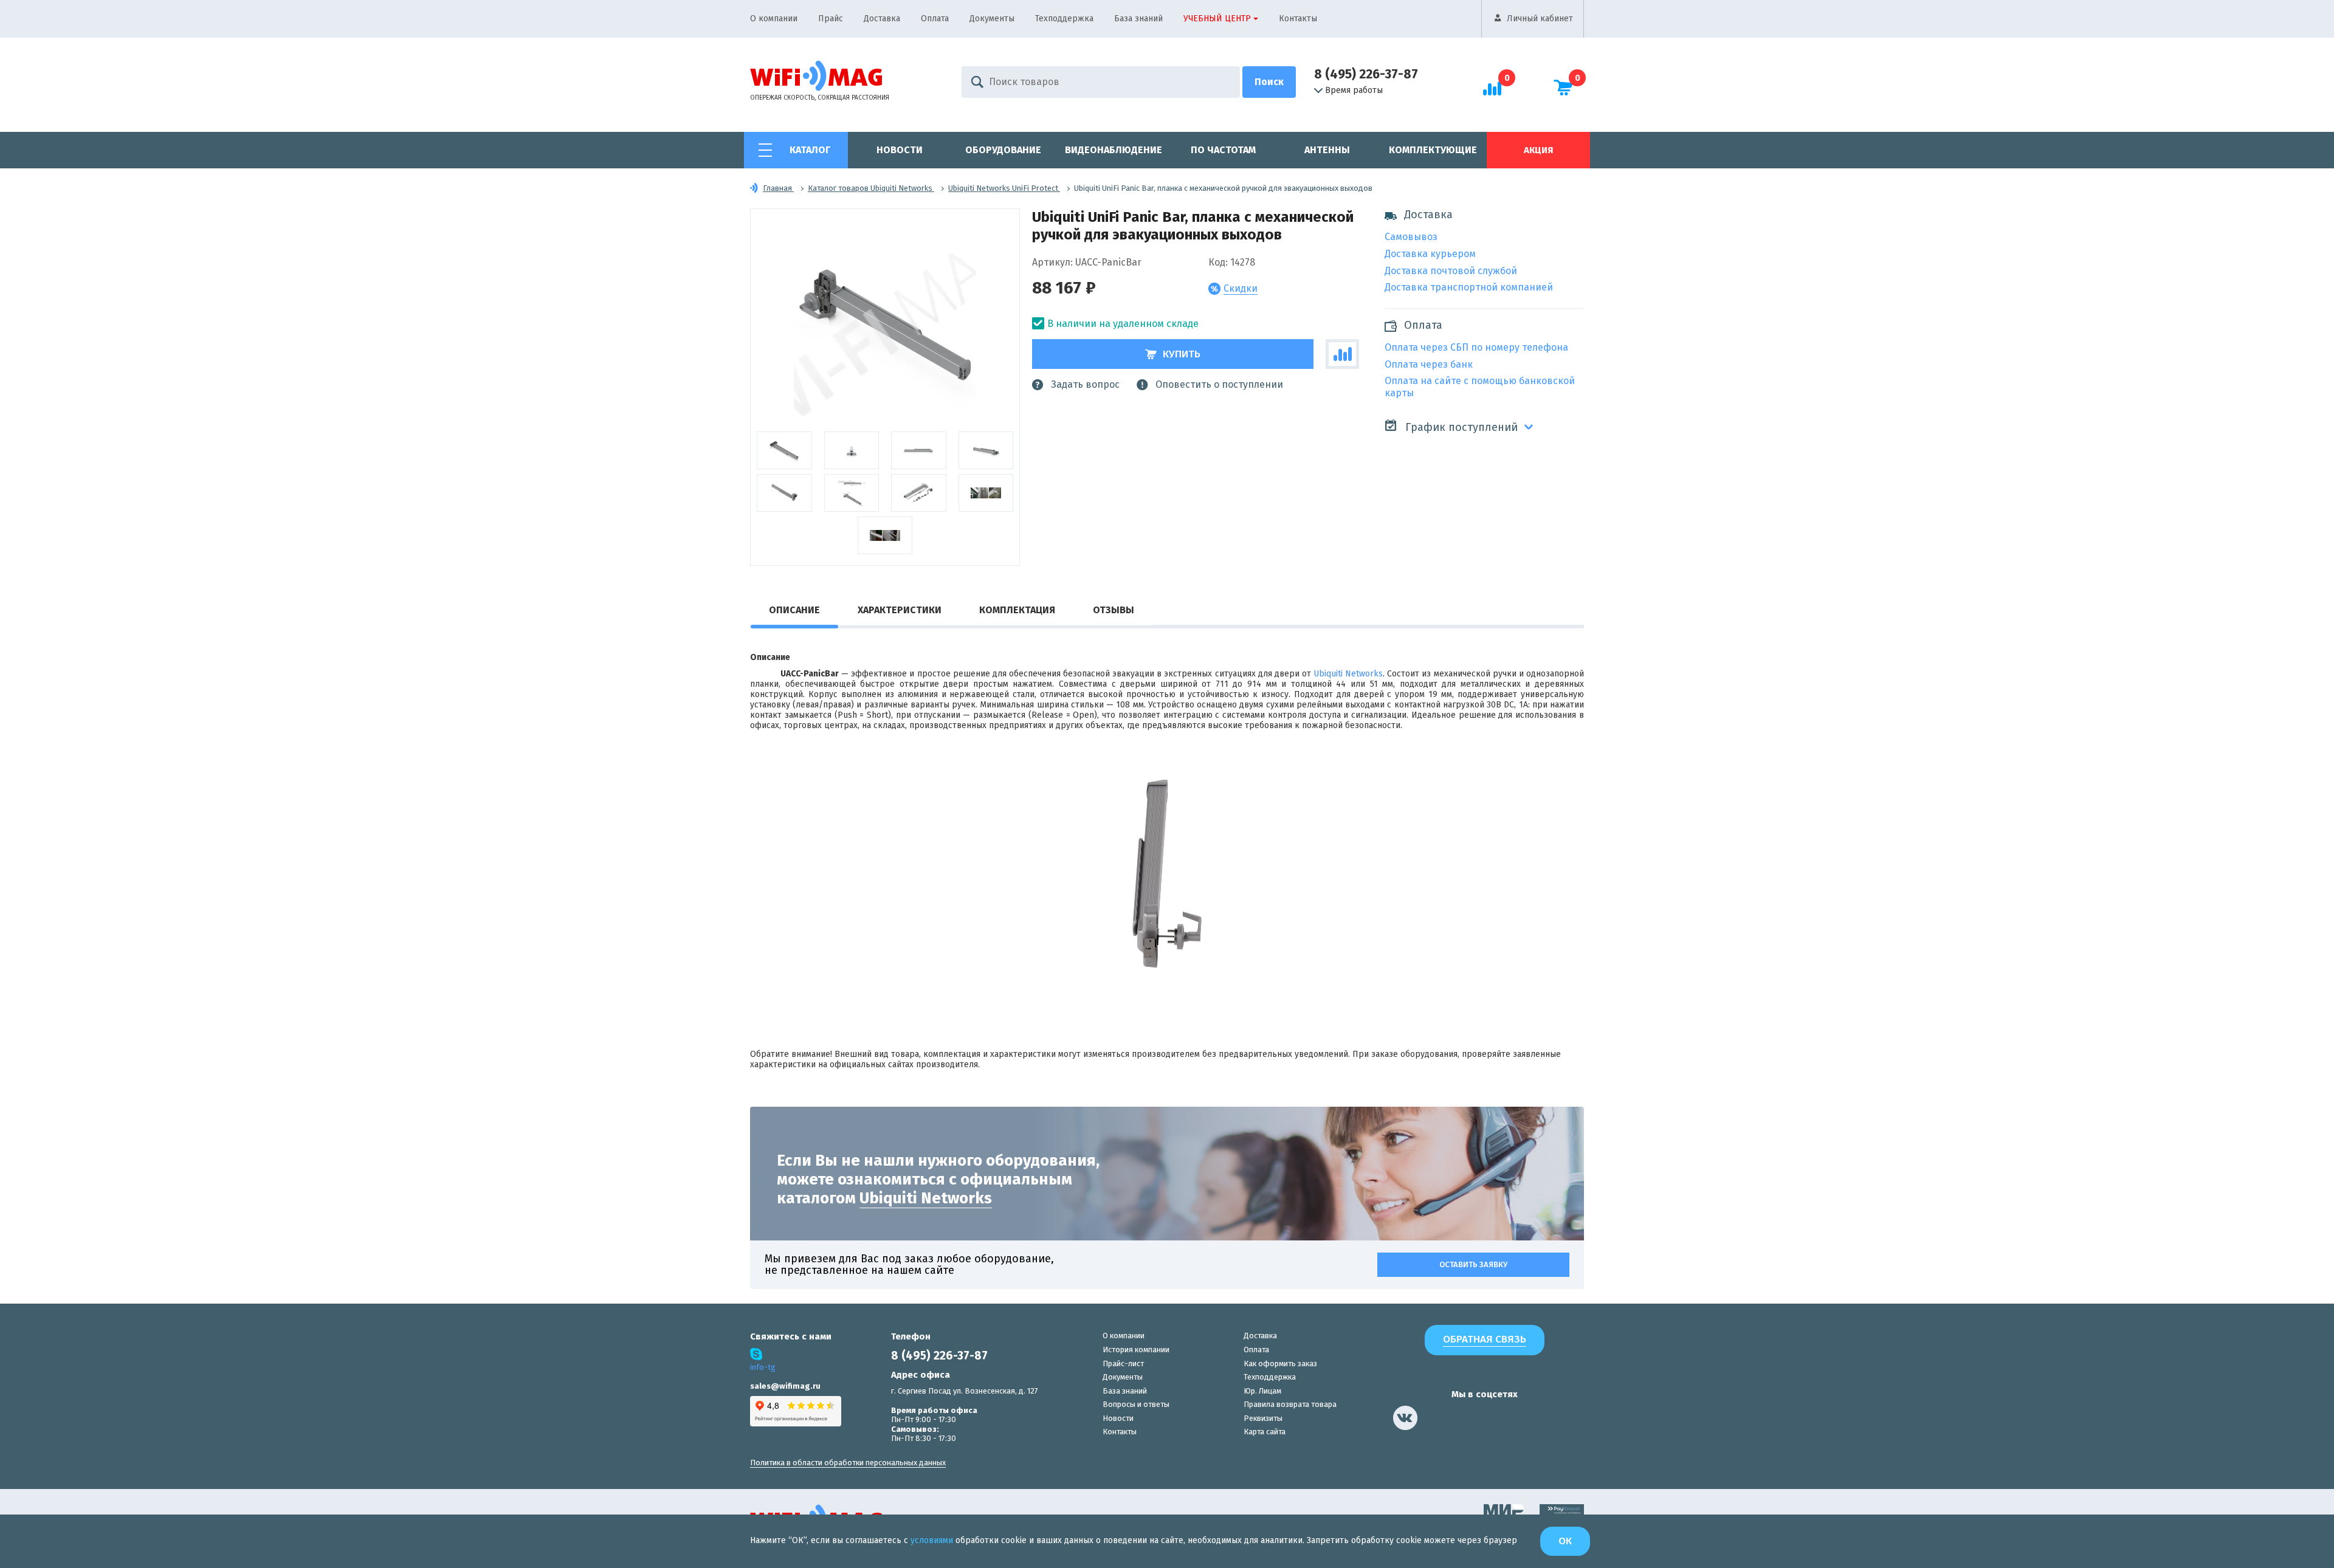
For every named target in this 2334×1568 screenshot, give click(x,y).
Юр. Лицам (1262, 1391)
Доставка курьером (1430, 254)
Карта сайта (1265, 1432)
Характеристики (900, 610)
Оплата (935, 19)
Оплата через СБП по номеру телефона (1476, 347)
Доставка (882, 19)
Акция (1538, 150)
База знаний (1138, 19)
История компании (1136, 1350)
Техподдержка (1064, 19)
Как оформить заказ (1280, 1363)
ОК (1565, 1541)
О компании (774, 19)
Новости (900, 150)
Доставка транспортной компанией (1469, 287)
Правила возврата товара (1290, 1404)
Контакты (1298, 19)
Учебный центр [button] (1217, 19)
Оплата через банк (1429, 364)
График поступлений (1460, 427)
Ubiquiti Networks (1348, 674)
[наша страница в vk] (1405, 1418)
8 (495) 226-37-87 (1366, 74)
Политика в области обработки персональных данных (848, 1463)
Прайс (831, 19)
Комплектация (1017, 610)
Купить (1182, 354)
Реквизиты (1263, 1418)
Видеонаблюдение (1114, 150)
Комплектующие (1433, 150)
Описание (794, 610)
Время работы (1354, 91)
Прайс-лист (1123, 1363)
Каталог (810, 150)
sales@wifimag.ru (785, 1386)
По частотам (1223, 150)
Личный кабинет (1540, 19)
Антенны (1327, 150)
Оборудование (1003, 150)
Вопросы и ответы (1136, 1404)
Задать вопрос (1085, 384)
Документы (992, 19)
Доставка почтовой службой (1451, 271)
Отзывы (1114, 610)
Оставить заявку (1473, 1264)
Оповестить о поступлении (1219, 384)
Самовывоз (1411, 237)
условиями (933, 1540)
